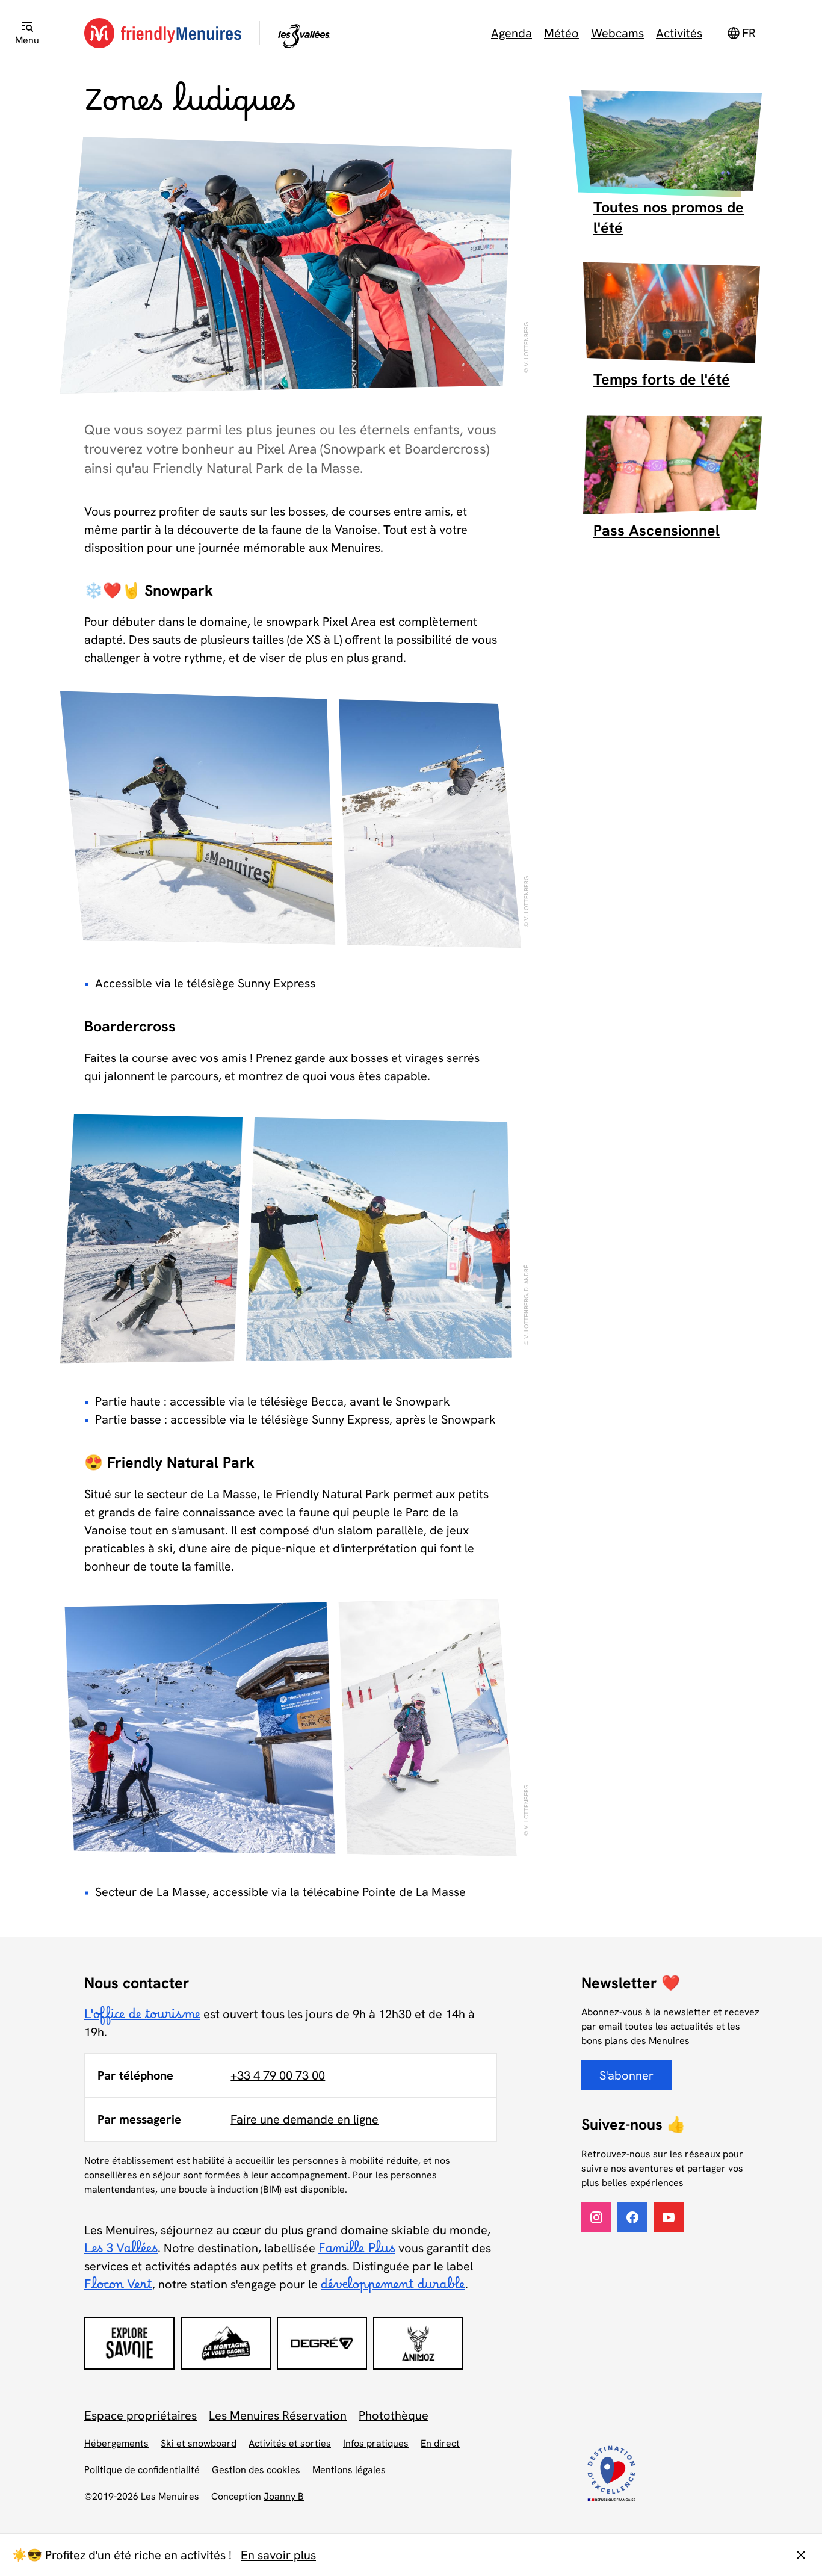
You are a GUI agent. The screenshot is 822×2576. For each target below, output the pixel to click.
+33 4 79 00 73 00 (278, 2075)
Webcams (617, 33)
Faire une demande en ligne (304, 2119)
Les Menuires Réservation (278, 2415)
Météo (561, 33)
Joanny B (284, 2496)
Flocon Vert (118, 2288)
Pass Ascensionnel (657, 530)
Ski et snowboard (199, 2443)
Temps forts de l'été (662, 379)
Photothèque (394, 2415)
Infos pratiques (376, 2443)
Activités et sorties (290, 2443)
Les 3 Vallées (121, 2252)
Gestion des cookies (256, 2470)
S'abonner (626, 2075)
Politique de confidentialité (142, 2470)
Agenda (511, 33)
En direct (440, 2443)
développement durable (393, 2288)
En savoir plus (278, 2555)
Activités (679, 33)
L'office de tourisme (142, 2018)
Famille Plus (357, 2252)
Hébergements (116, 2443)
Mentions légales (349, 2470)
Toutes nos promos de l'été (669, 218)
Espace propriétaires (141, 2415)
